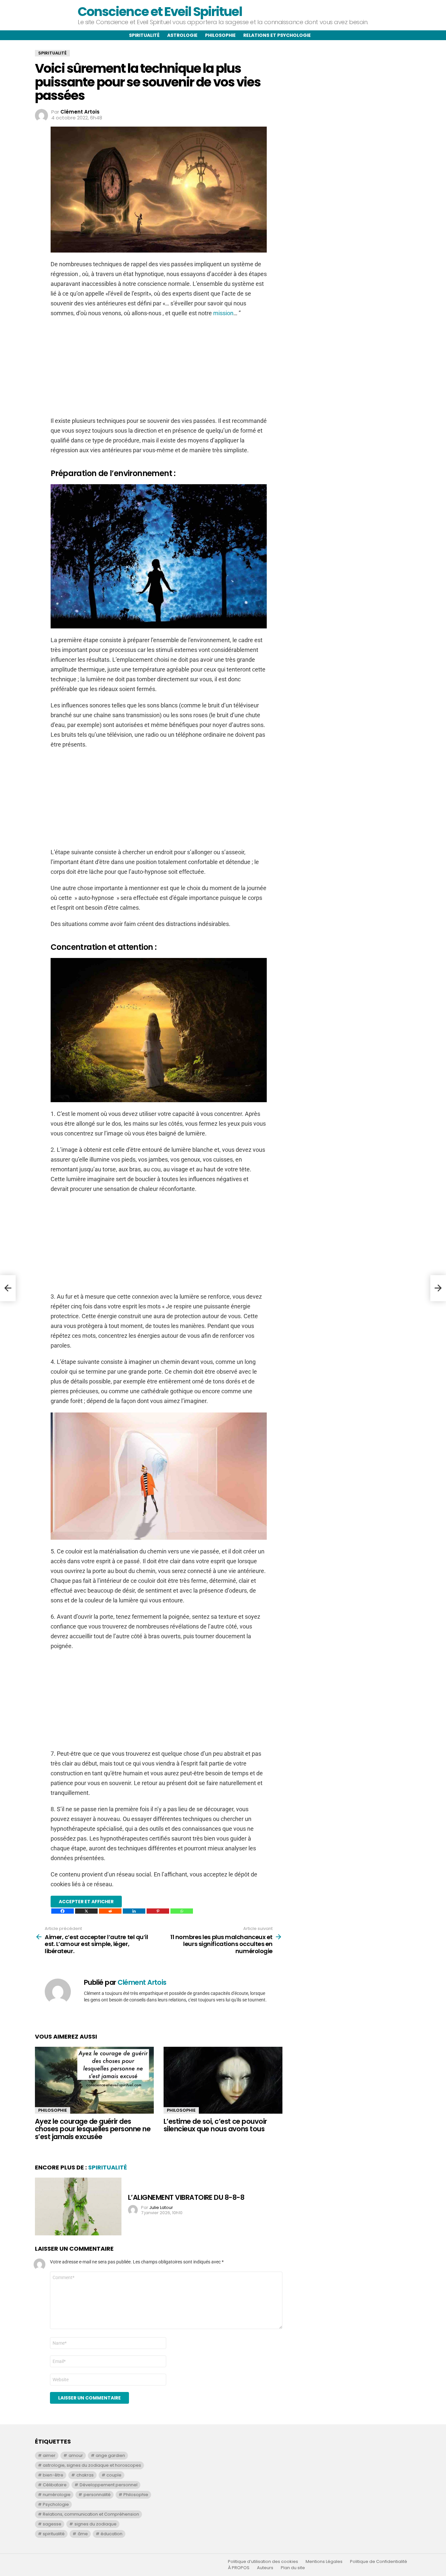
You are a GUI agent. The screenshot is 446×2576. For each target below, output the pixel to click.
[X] (86, 1911)
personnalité (97, 2495)
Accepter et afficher (86, 1902)
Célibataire (55, 2485)
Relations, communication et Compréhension (91, 2514)
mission (223, 313)
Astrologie (182, 35)
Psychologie (56, 2504)
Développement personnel (109, 2485)
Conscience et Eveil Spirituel (160, 12)
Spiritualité (144, 35)
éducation (111, 2534)
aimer (49, 2455)
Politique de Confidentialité (379, 2562)
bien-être (53, 2475)
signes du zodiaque (96, 2524)
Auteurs (265, 2568)
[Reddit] (110, 1911)
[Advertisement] (159, 370)
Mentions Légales (324, 2562)
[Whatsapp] (182, 1911)
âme (83, 2534)
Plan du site (293, 2568)
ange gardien (110, 2455)
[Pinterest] (158, 1911)
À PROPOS (239, 2568)
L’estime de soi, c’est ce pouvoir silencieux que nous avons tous (215, 2125)
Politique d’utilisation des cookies (263, 2562)
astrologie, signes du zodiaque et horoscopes (92, 2465)
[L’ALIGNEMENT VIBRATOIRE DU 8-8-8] (78, 2206)
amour (76, 2455)
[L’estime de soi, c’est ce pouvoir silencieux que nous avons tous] (223, 2080)
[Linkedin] (134, 1911)
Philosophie (220, 35)
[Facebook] (63, 1911)
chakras (85, 2475)
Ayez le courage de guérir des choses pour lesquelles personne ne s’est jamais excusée (93, 2129)
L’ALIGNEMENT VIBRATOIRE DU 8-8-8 (186, 2197)
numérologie (57, 2495)
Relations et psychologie (277, 35)
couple (114, 2475)
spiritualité (54, 2534)
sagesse (52, 2524)
